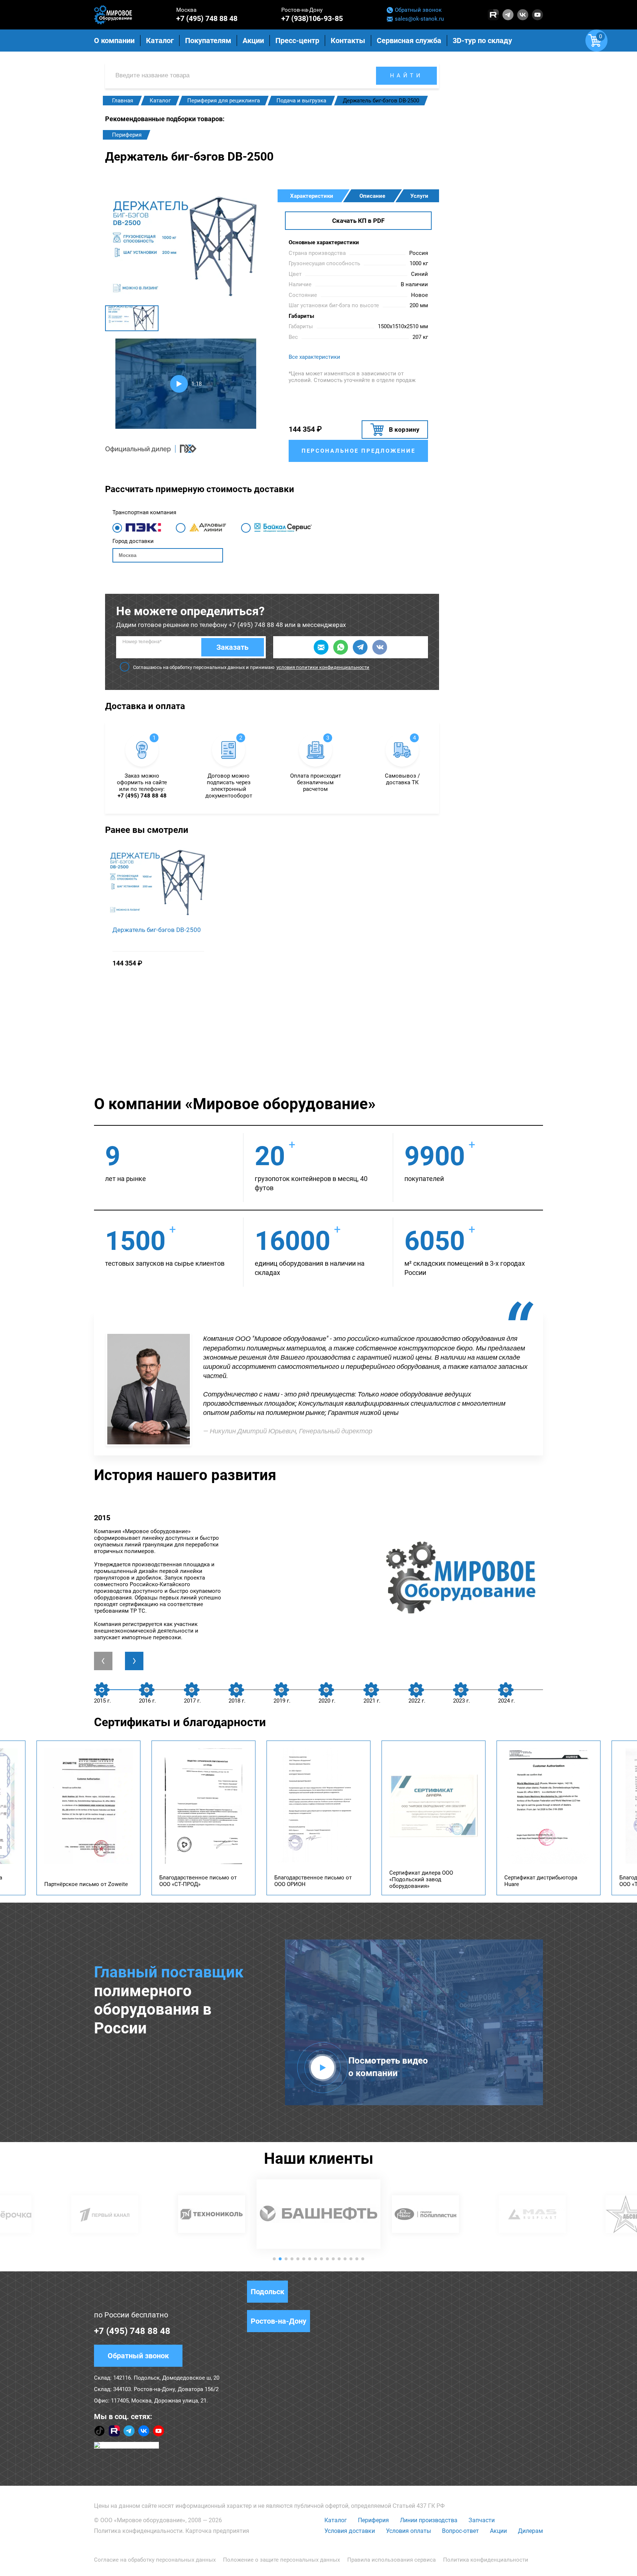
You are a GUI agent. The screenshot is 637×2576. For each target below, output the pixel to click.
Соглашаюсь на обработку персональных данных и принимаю (251, 667)
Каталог (336, 2520)
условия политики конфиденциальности (323, 667)
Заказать (232, 647)
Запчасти (482, 2520)
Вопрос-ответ (460, 2531)
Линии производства (429, 2520)
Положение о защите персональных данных (281, 2560)
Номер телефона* (142, 642)
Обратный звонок (418, 10)
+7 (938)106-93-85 (312, 18)
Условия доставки (350, 2531)
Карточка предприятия (217, 2531)
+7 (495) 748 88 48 (207, 18)
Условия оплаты (408, 2531)
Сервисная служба (409, 41)
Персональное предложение (358, 451)
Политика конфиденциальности (138, 2531)
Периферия (127, 135)
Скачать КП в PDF (358, 221)
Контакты (348, 41)
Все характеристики (314, 357)
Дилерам (530, 2531)
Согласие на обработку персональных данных (155, 2560)
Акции (498, 2531)
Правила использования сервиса (391, 2560)
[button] (274, 2259)
